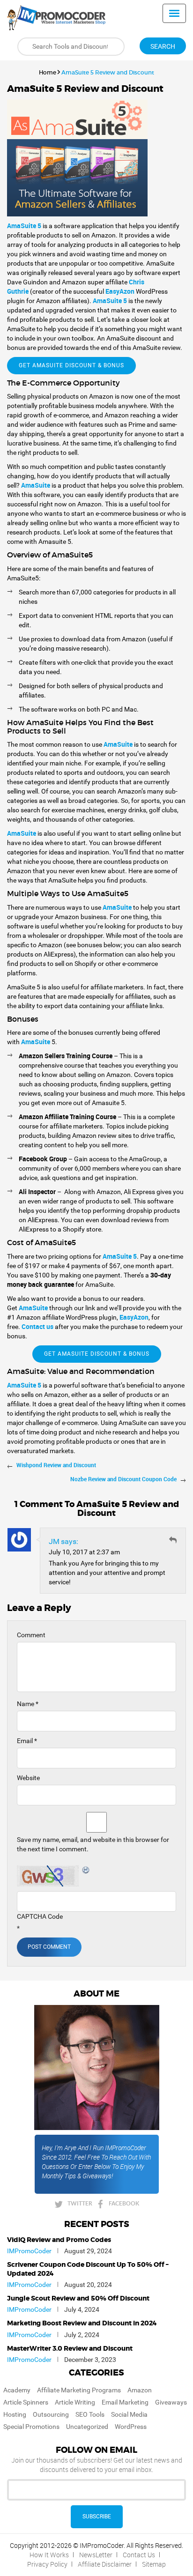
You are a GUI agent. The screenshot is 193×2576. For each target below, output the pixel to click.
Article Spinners (26, 2402)
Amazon (140, 2390)
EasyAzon (120, 291)
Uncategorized (87, 2427)
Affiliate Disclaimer (105, 2564)
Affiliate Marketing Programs (79, 2390)
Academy (17, 2390)
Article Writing (75, 2402)
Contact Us (139, 2555)
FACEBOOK (124, 2203)
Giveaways (171, 2402)
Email (27, 1741)
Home (48, 72)
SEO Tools (90, 2414)
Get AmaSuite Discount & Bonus (71, 365)
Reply (173, 1540)
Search (163, 46)
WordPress (131, 2427)
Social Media (129, 2414)
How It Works (49, 2555)
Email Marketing (125, 2402)
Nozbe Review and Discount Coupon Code (123, 1479)
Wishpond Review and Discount (56, 1465)
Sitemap (154, 2564)
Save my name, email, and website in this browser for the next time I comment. (93, 1844)
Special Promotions (31, 2427)
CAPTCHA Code (40, 1916)
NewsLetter (96, 2555)
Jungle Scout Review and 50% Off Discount (78, 2299)
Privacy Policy (47, 2564)
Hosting (15, 2414)
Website (28, 1778)
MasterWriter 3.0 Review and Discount (70, 2349)
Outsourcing (51, 2414)
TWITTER (80, 2203)
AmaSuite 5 (110, 301)
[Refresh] (86, 1870)
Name (28, 1704)
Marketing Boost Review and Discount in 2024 (82, 2324)
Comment (31, 1635)
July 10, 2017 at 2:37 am (84, 1552)
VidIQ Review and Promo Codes (59, 2240)
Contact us (37, 1326)
